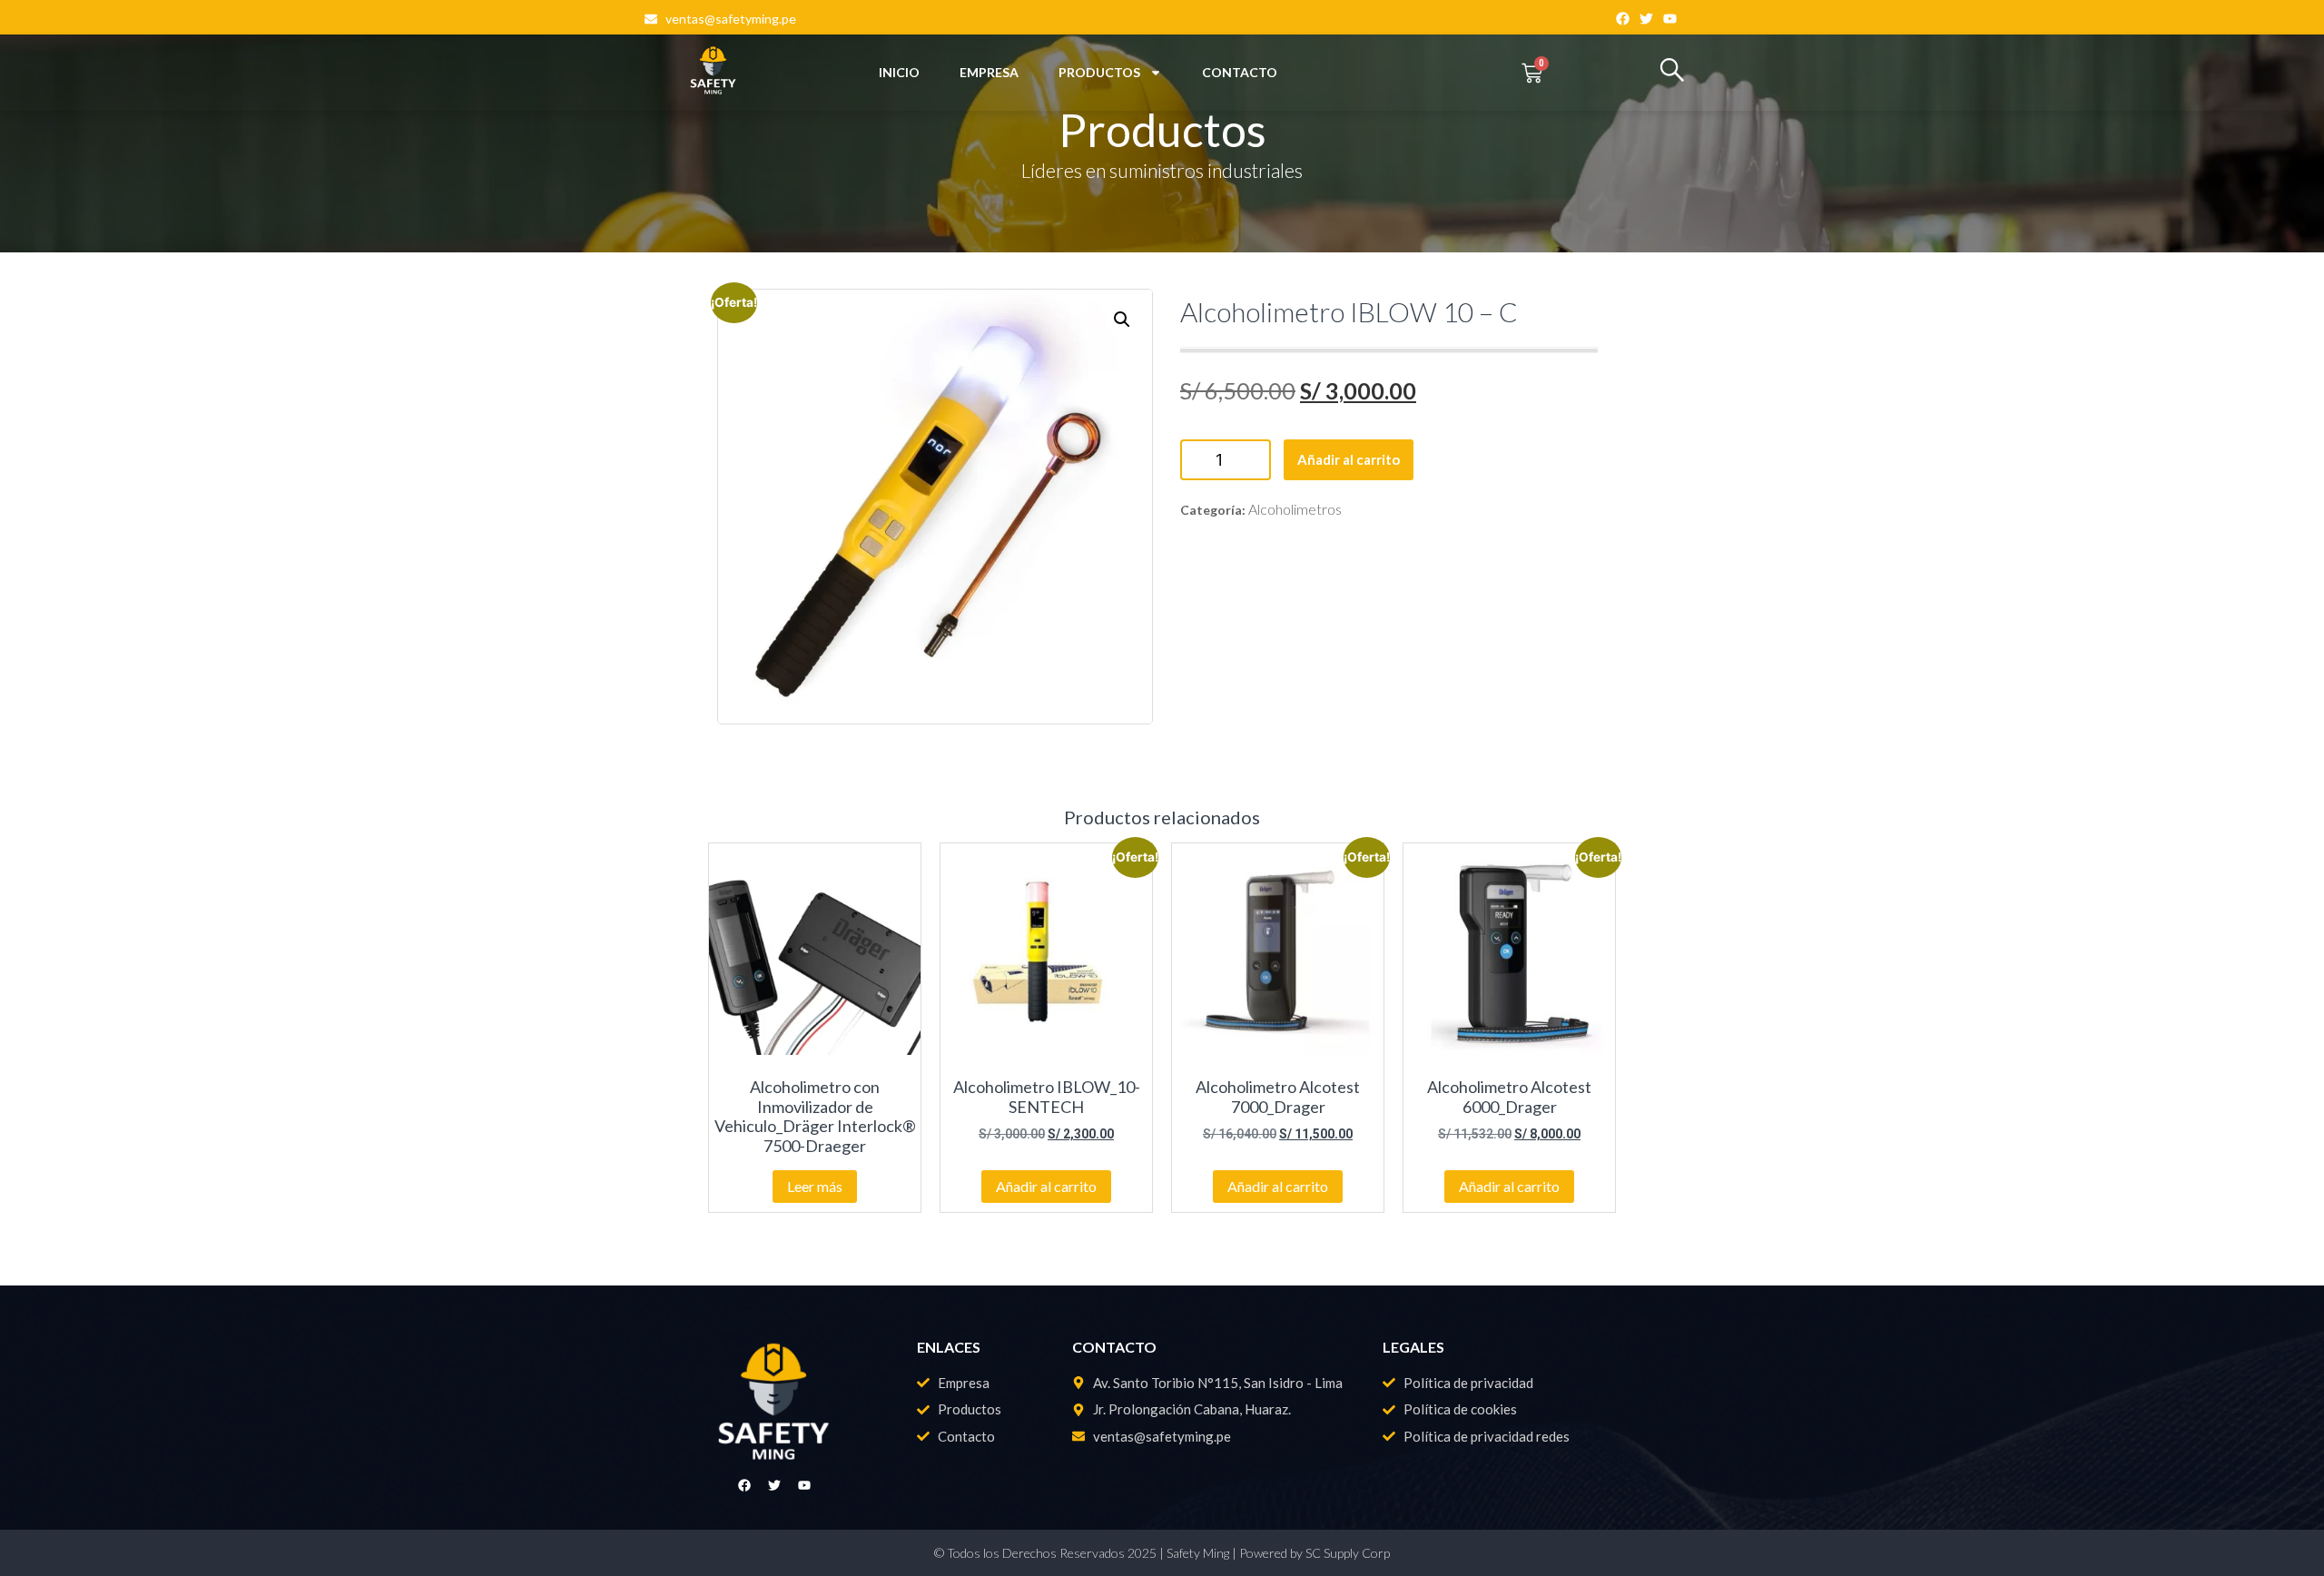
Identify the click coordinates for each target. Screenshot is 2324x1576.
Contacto (1240, 72)
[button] (1122, 320)
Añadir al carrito (1349, 459)
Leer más (815, 1186)
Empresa (989, 72)
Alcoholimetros (1295, 509)
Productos (1099, 72)
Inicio (899, 72)
